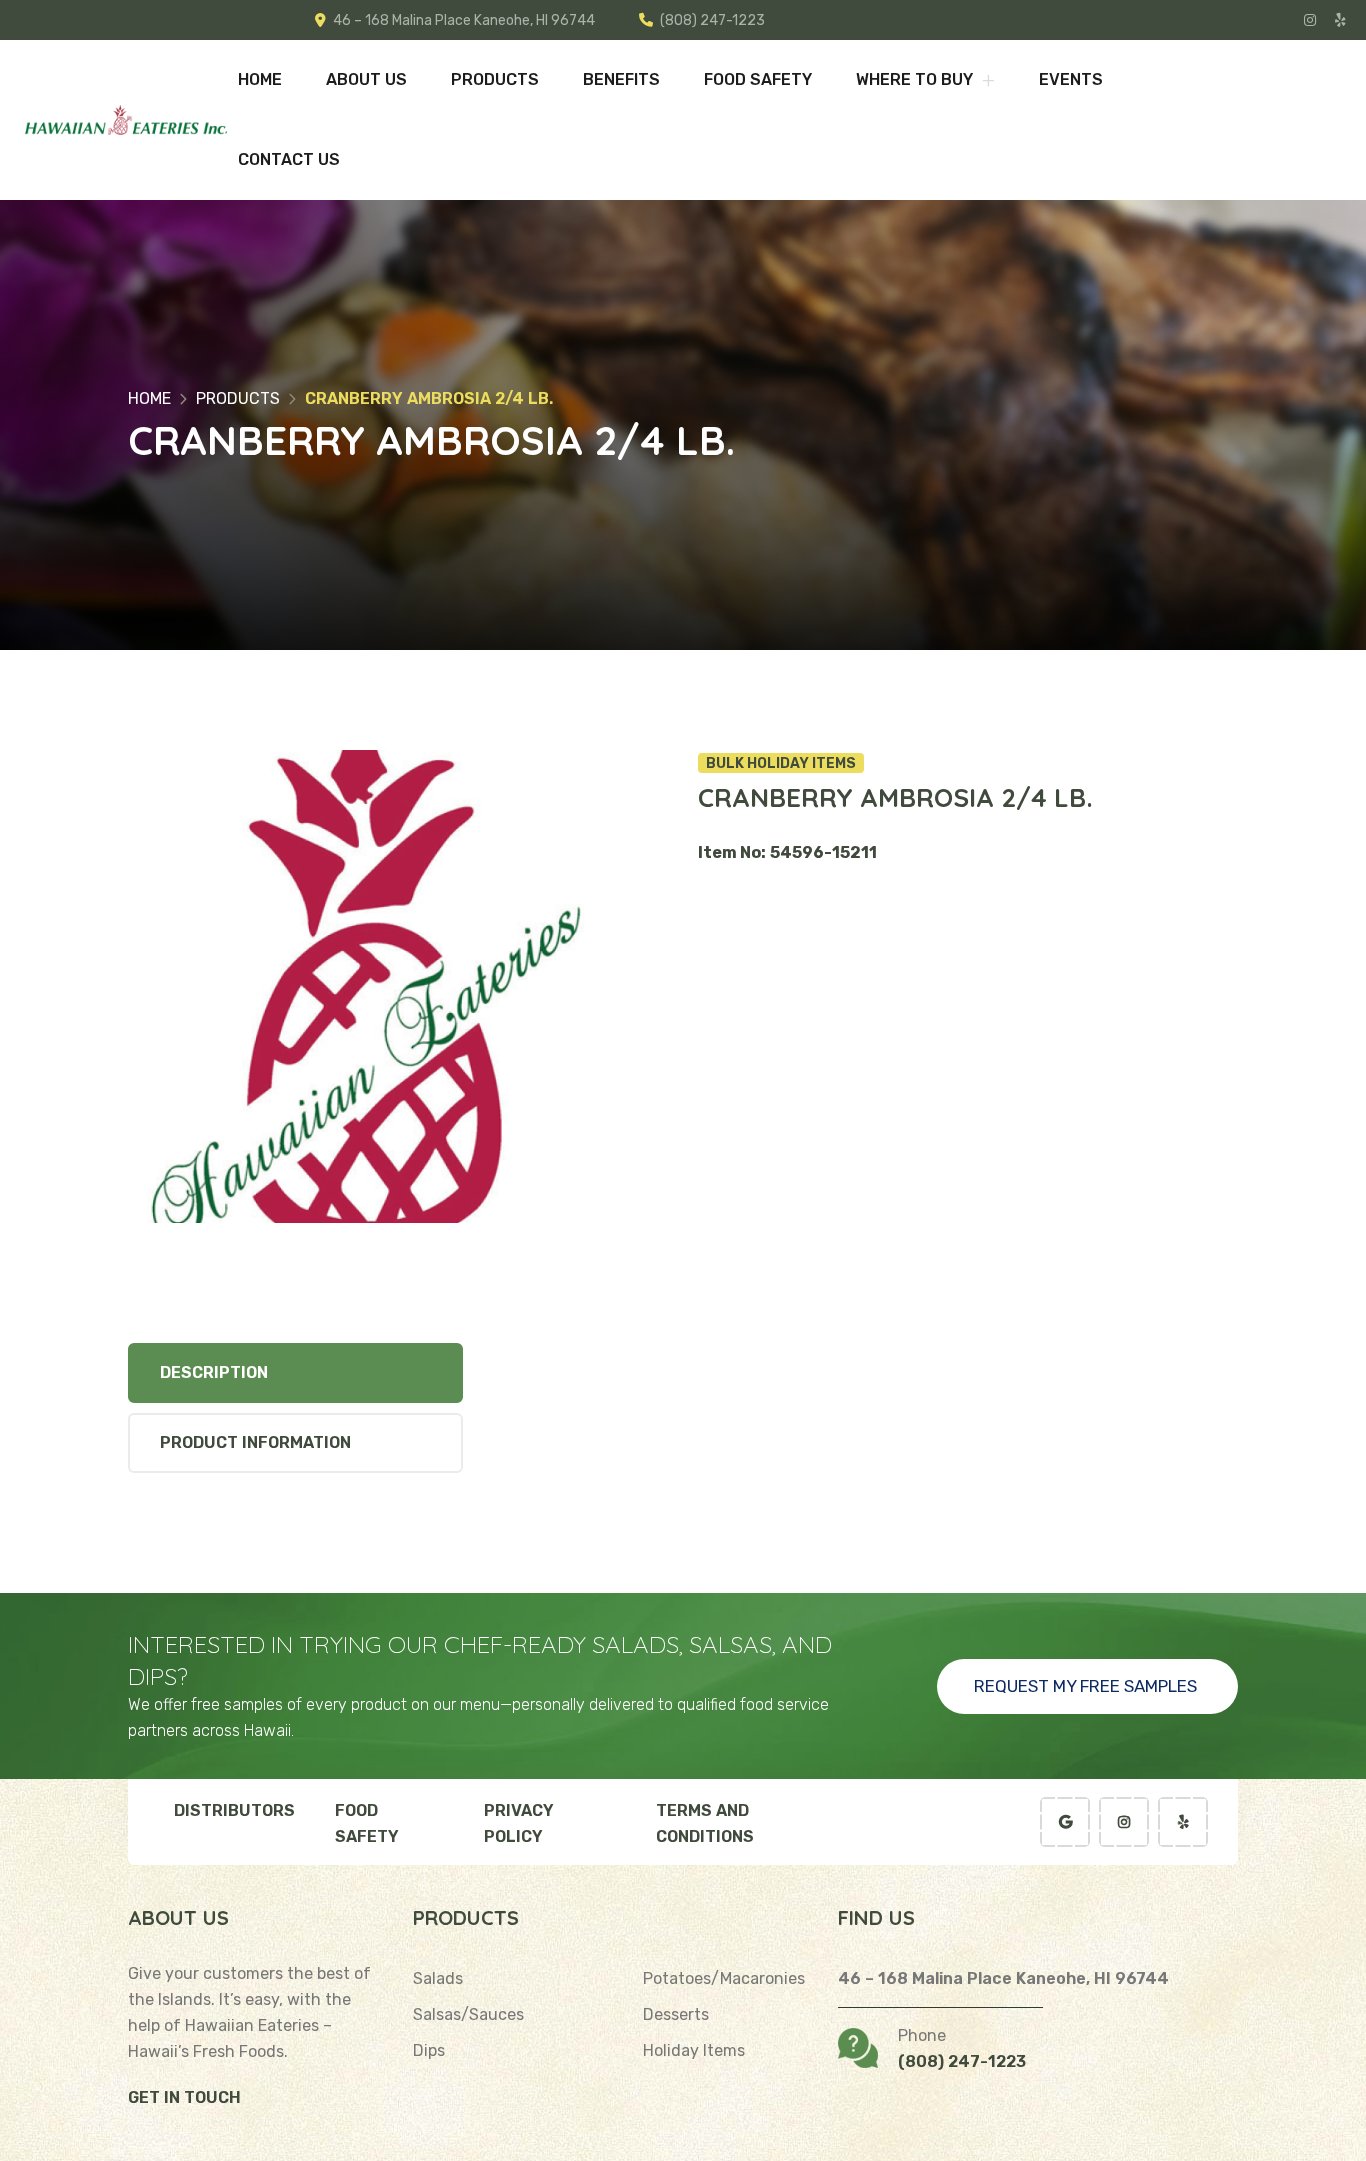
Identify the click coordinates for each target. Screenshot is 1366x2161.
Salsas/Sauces (468, 2014)
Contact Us (289, 159)
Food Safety (758, 79)
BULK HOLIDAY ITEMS (781, 763)
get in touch (184, 2097)
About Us (366, 79)
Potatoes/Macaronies (724, 1978)
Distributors (234, 1810)
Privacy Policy (519, 1823)
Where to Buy (916, 79)
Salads (438, 1978)
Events (1071, 79)
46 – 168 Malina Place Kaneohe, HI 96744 (464, 20)
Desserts (676, 2014)
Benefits (621, 79)
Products (495, 79)
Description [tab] (214, 1372)
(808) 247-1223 (712, 20)
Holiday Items (694, 2050)
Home (260, 79)
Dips (429, 2050)
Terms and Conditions (705, 1823)
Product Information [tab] (255, 1442)
